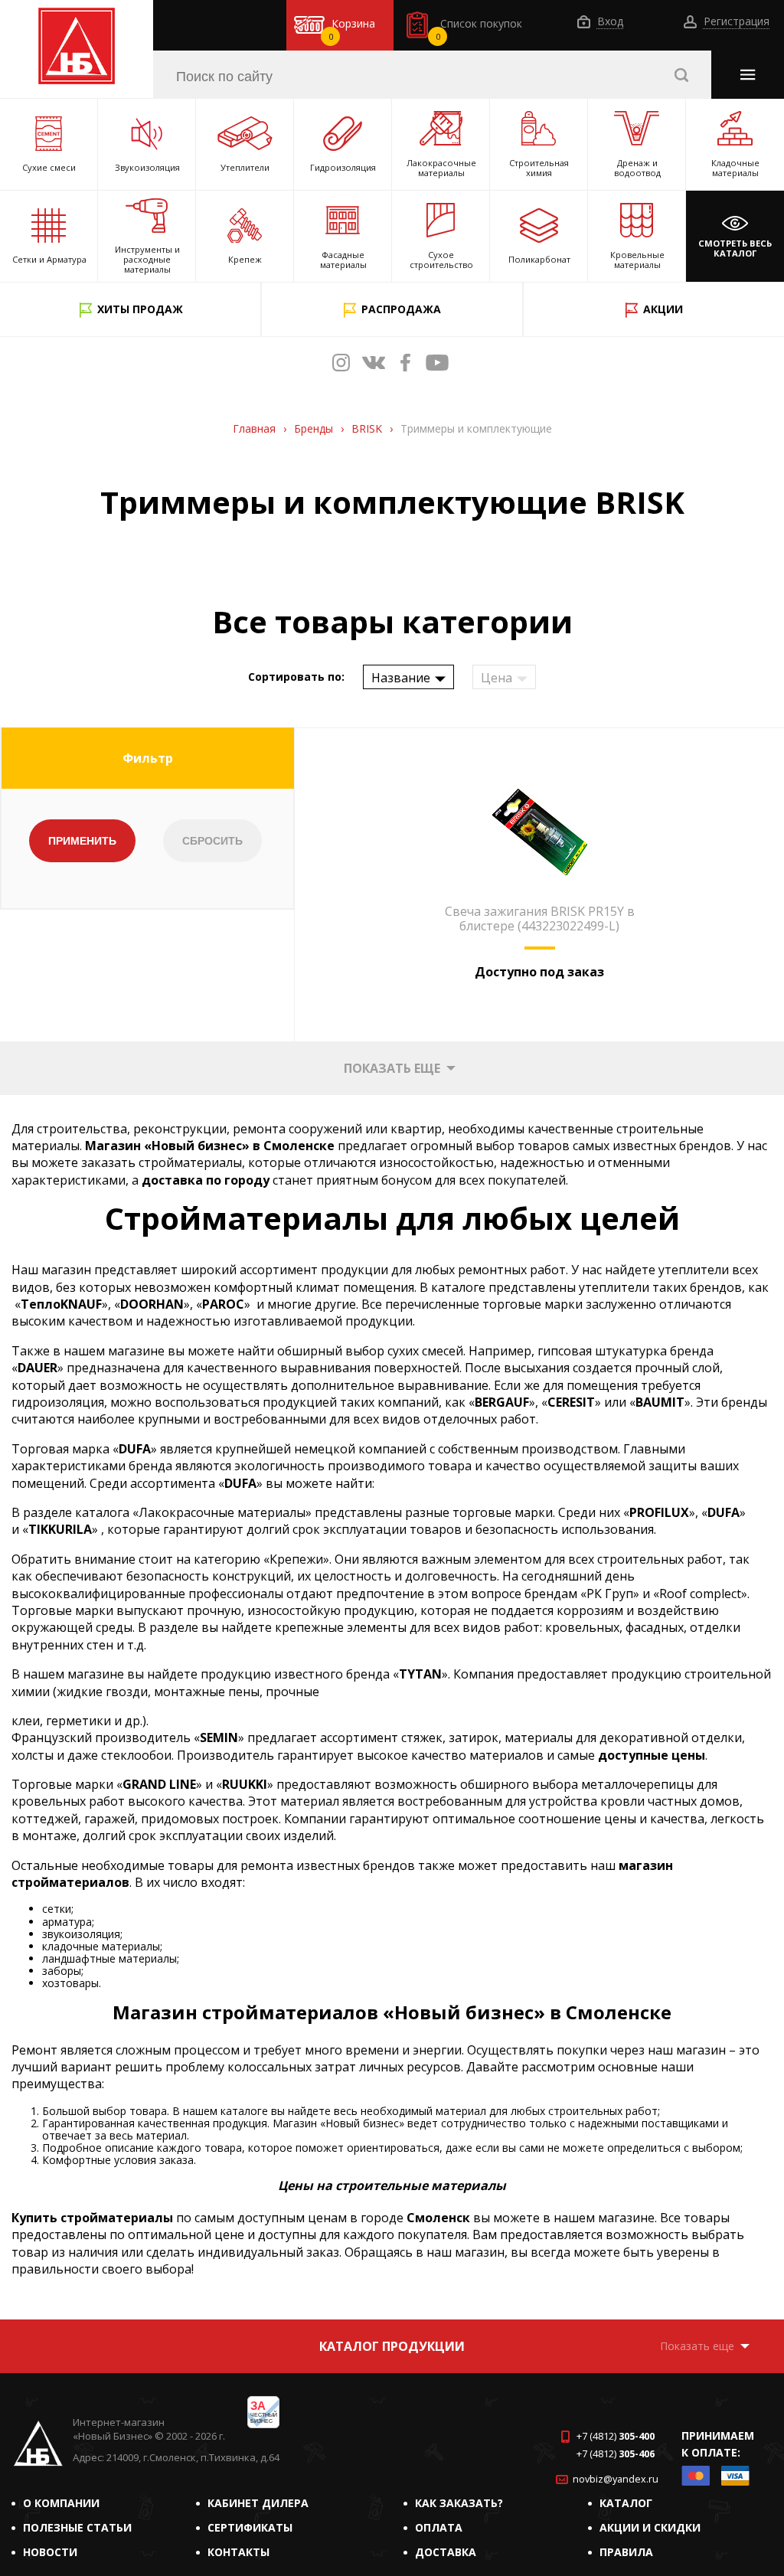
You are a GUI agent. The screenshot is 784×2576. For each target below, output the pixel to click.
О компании (61, 2503)
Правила (626, 2552)
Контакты (238, 2552)
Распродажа (401, 309)
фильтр (148, 758)
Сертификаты (250, 2527)
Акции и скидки (650, 2527)
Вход (609, 22)
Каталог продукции (392, 2346)
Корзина (352, 29)
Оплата (439, 2527)
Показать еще (392, 1068)
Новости (50, 2552)
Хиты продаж (140, 309)
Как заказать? (459, 2503)
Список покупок (479, 29)
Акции (663, 309)
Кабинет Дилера (258, 2503)
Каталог (626, 2503)
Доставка (446, 2552)
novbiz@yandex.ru (616, 2479)
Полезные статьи (77, 2527)
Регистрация (735, 22)
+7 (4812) (616, 2436)
